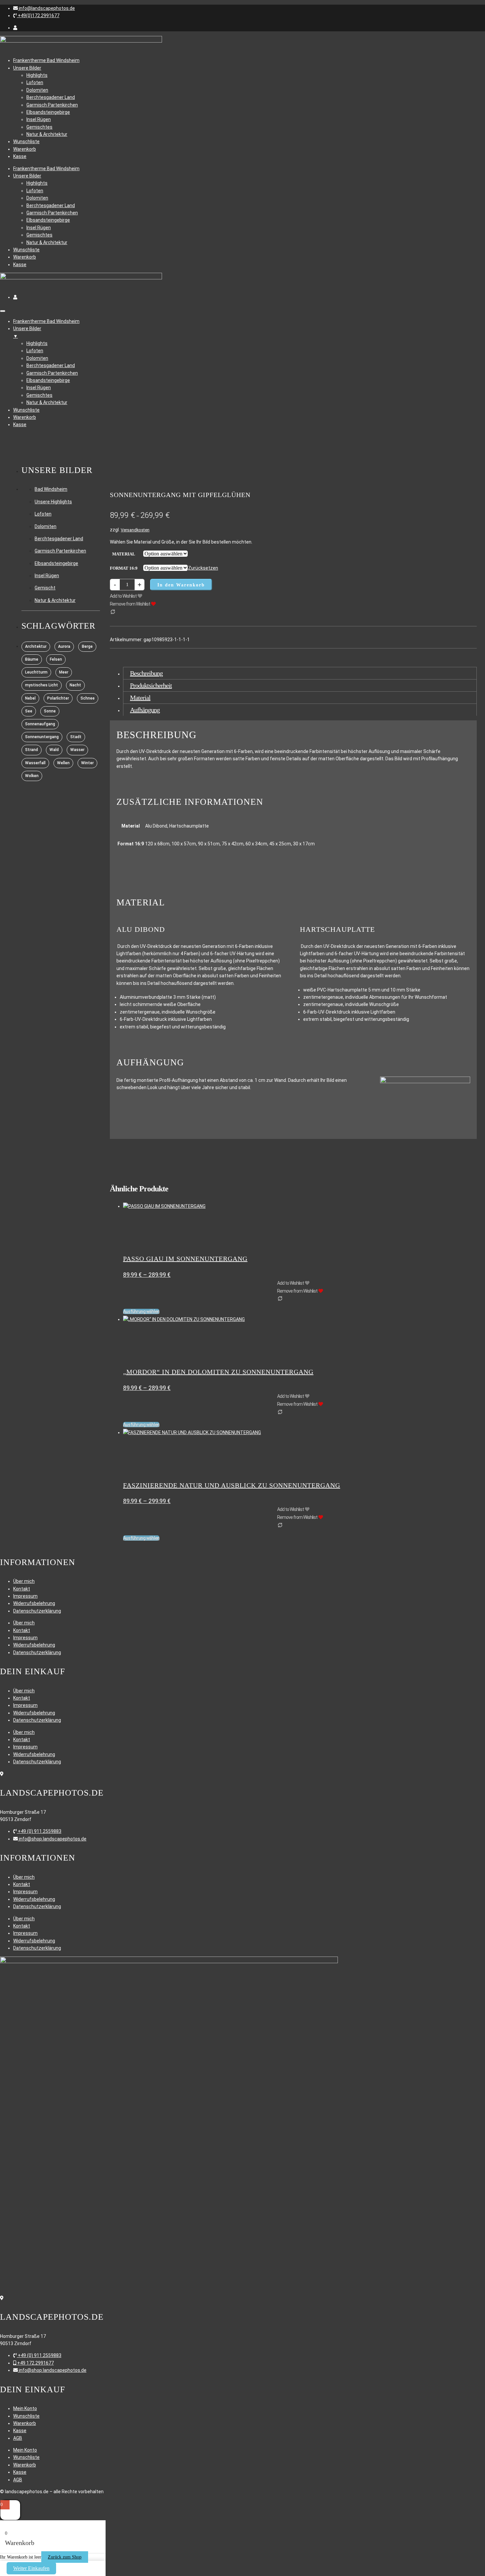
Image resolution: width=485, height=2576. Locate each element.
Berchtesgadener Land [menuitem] (51, 365)
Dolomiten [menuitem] (37, 358)
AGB (18, 2438)
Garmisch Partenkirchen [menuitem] (52, 373)
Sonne (50, 711)
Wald (54, 750)
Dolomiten (37, 90)
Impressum (25, 1596)
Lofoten (35, 82)
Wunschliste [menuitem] (26, 410)
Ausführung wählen (141, 1311)
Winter (87, 763)
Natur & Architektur (47, 134)
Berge (87, 646)
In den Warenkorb (181, 585)
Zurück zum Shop (65, 2557)
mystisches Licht (42, 685)
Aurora (64, 646)
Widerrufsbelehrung (34, 1603)
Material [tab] (140, 698)
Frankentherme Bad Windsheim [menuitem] (46, 321)
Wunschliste (26, 141)
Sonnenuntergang (42, 737)
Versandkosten (135, 530)
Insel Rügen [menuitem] (39, 388)
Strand (32, 750)
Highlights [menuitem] (37, 343)
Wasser (77, 750)
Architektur (36, 646)
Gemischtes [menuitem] (39, 395)
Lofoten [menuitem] (35, 351)
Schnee (88, 698)
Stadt (76, 737)
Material (124, 554)
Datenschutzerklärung (37, 1611)
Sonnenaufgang (40, 724)
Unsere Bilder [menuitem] (27, 332)
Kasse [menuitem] (20, 424)
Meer (64, 672)
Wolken (32, 776)
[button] (44, 8)
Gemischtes (39, 127)
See (29, 711)
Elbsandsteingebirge (48, 112)
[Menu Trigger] (3, 311)
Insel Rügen (39, 119)
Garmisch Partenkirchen (52, 105)
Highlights (37, 75)
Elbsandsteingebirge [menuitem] (48, 380)
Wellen (63, 763)
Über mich (24, 1581)
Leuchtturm (36, 672)
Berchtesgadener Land (51, 97)
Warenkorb (25, 149)
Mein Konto (25, 2408)
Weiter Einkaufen (31, 2568)
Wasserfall (35, 763)
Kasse (20, 156)
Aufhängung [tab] (145, 710)
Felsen (56, 659)
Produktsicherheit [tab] (151, 685)
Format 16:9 (124, 568)
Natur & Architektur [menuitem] (47, 402)
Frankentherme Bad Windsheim (46, 60)
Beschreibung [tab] (146, 673)
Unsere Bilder (27, 68)
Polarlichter (58, 698)
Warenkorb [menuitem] (25, 417)
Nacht (75, 685)
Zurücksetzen (203, 568)
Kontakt (22, 1589)
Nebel (30, 698)
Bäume (32, 659)
